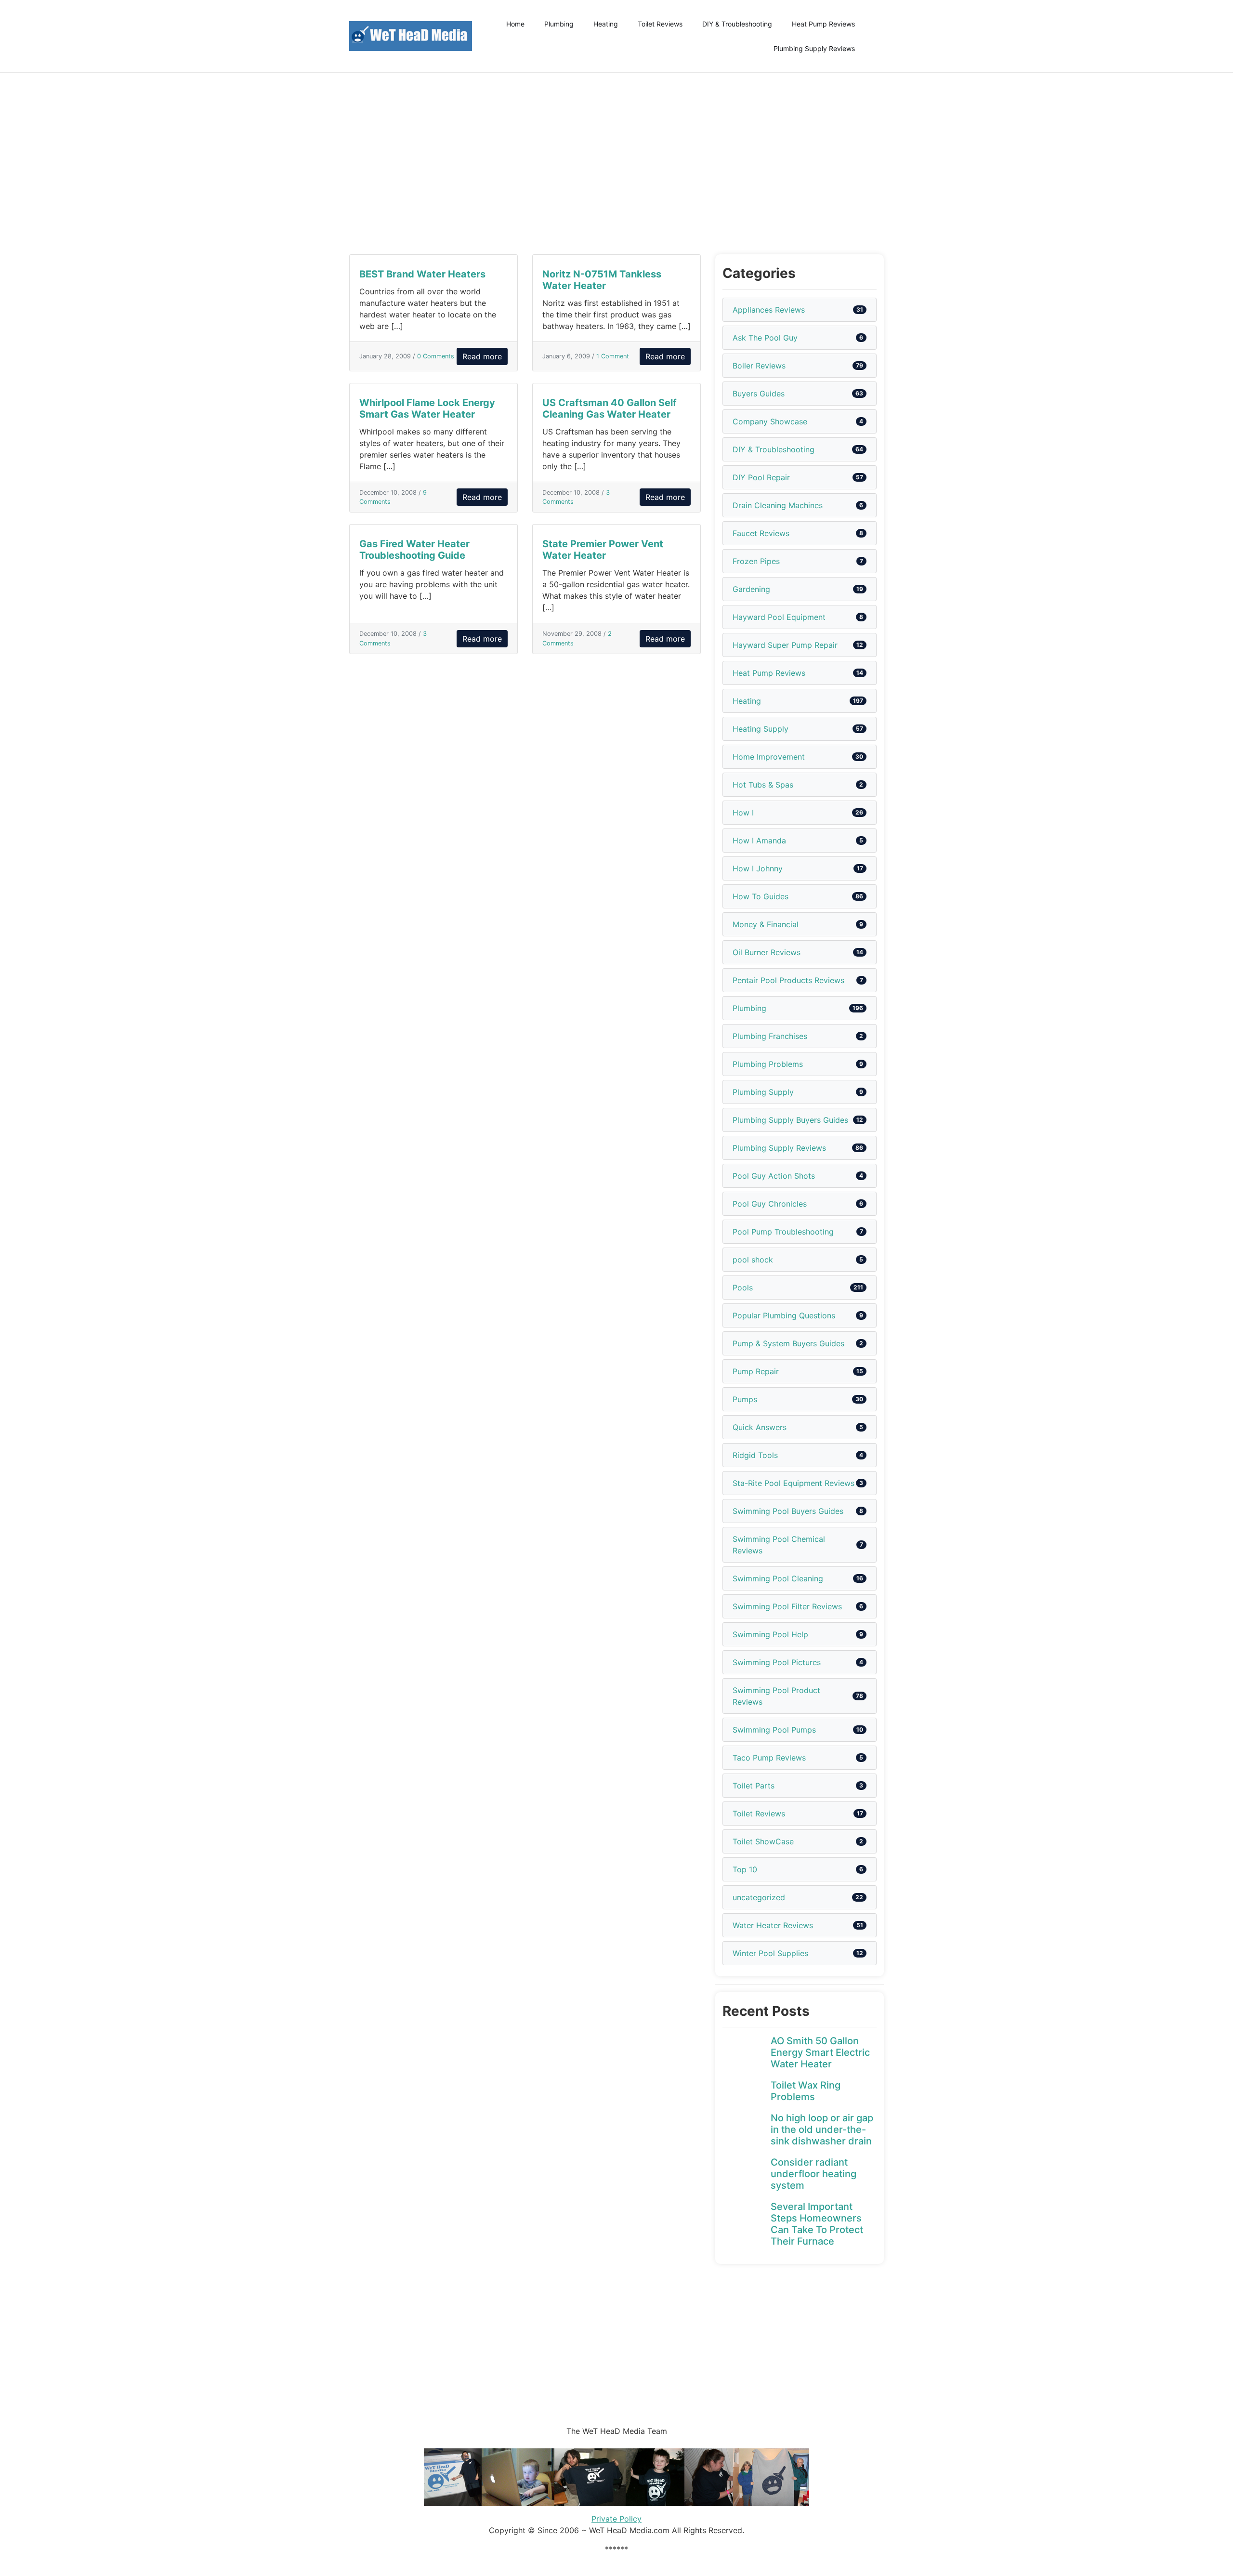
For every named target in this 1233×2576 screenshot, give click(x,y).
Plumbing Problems (768, 1064)
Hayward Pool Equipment (779, 617)
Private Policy (616, 2519)
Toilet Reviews (660, 24)
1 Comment (613, 356)
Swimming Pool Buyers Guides (788, 1511)
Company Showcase (770, 421)
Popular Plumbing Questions (784, 1315)
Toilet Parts (754, 1786)
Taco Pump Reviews (769, 1758)
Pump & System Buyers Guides (788, 1343)
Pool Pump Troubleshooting (783, 1232)
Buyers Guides (759, 394)
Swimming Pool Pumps (774, 1730)
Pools (743, 1288)
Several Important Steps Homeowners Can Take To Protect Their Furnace (817, 2224)
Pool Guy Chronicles (770, 1204)
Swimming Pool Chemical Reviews (779, 1545)
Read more (482, 356)
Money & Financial (766, 924)
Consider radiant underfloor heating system (813, 2174)
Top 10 (745, 1869)
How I (743, 813)
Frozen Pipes (756, 561)
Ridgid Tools (755, 1455)
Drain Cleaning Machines (778, 505)
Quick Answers (760, 1427)
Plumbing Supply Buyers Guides (790, 1120)
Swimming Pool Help (770, 1634)
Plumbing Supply (763, 1092)
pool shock (753, 1260)
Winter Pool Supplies (770, 1953)
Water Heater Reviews (773, 1925)
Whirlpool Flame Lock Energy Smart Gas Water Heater (427, 408)
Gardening (751, 589)
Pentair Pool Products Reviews (788, 980)
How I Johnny (758, 868)
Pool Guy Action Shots (774, 1176)
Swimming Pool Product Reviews (776, 1696)
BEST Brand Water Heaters (422, 274)
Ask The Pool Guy (765, 338)
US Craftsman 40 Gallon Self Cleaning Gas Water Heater (610, 408)
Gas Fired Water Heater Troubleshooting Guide (414, 550)
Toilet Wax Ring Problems (806, 2091)
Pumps (745, 1399)
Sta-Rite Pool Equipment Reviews (794, 1483)
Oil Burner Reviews (767, 952)
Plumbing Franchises (770, 1036)
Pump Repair (756, 1371)
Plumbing (559, 24)
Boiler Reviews (759, 366)
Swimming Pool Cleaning (778, 1578)
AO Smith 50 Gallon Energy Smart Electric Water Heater (820, 2052)
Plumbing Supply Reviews (814, 48)
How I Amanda (759, 841)
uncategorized (759, 1897)
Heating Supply (761, 729)
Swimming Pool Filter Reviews (787, 1606)
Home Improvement (769, 757)
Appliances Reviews (769, 310)
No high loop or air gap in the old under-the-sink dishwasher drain (822, 2129)
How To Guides (761, 896)
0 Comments (436, 356)
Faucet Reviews (761, 533)
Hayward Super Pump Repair (785, 645)
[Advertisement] (616, 164)
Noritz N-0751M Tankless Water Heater (602, 280)
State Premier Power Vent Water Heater (603, 550)
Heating (606, 24)
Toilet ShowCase (763, 1841)
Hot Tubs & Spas (763, 785)
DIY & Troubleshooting (737, 24)
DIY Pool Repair (761, 477)
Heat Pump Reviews (823, 24)
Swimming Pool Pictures (777, 1662)
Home (515, 24)
